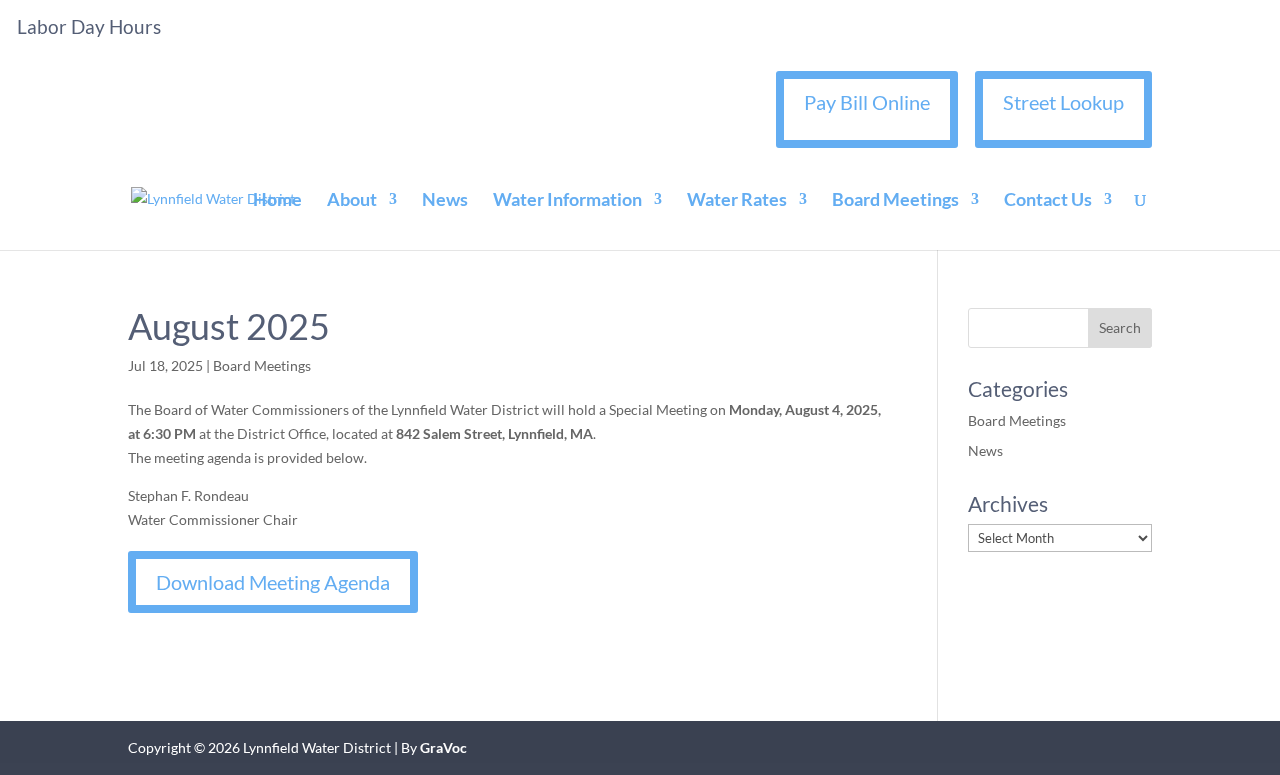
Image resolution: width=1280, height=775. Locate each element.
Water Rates (737, 201)
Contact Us (1048, 201)
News (445, 201)
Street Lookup (1063, 102)
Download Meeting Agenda (273, 582)
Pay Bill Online (867, 102)
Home (277, 201)
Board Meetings (895, 201)
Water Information (567, 201)
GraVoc (443, 747)
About (352, 201)
